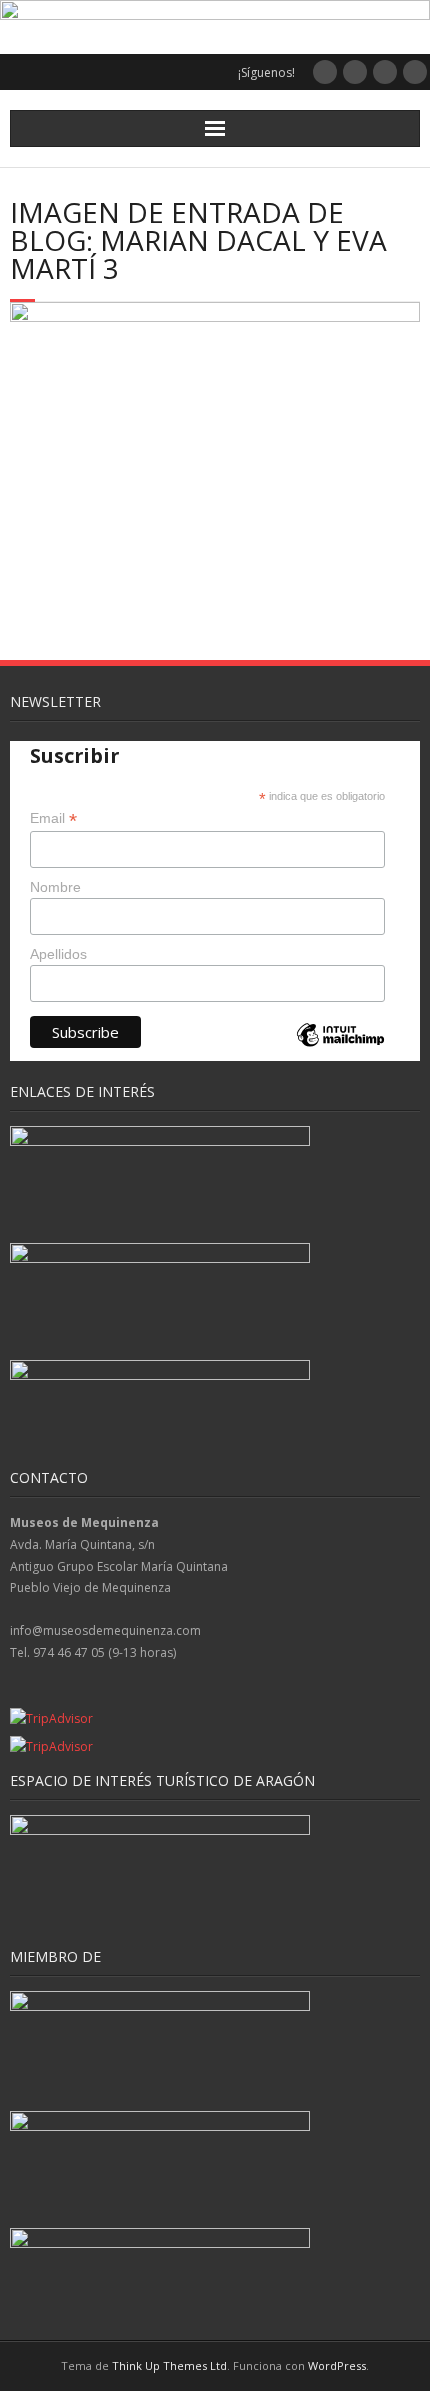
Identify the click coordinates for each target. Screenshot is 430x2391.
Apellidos (58, 954)
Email (53, 818)
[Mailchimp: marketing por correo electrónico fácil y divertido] (340, 1051)
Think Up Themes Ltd (169, 2365)
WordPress (337, 2365)
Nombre (55, 887)
